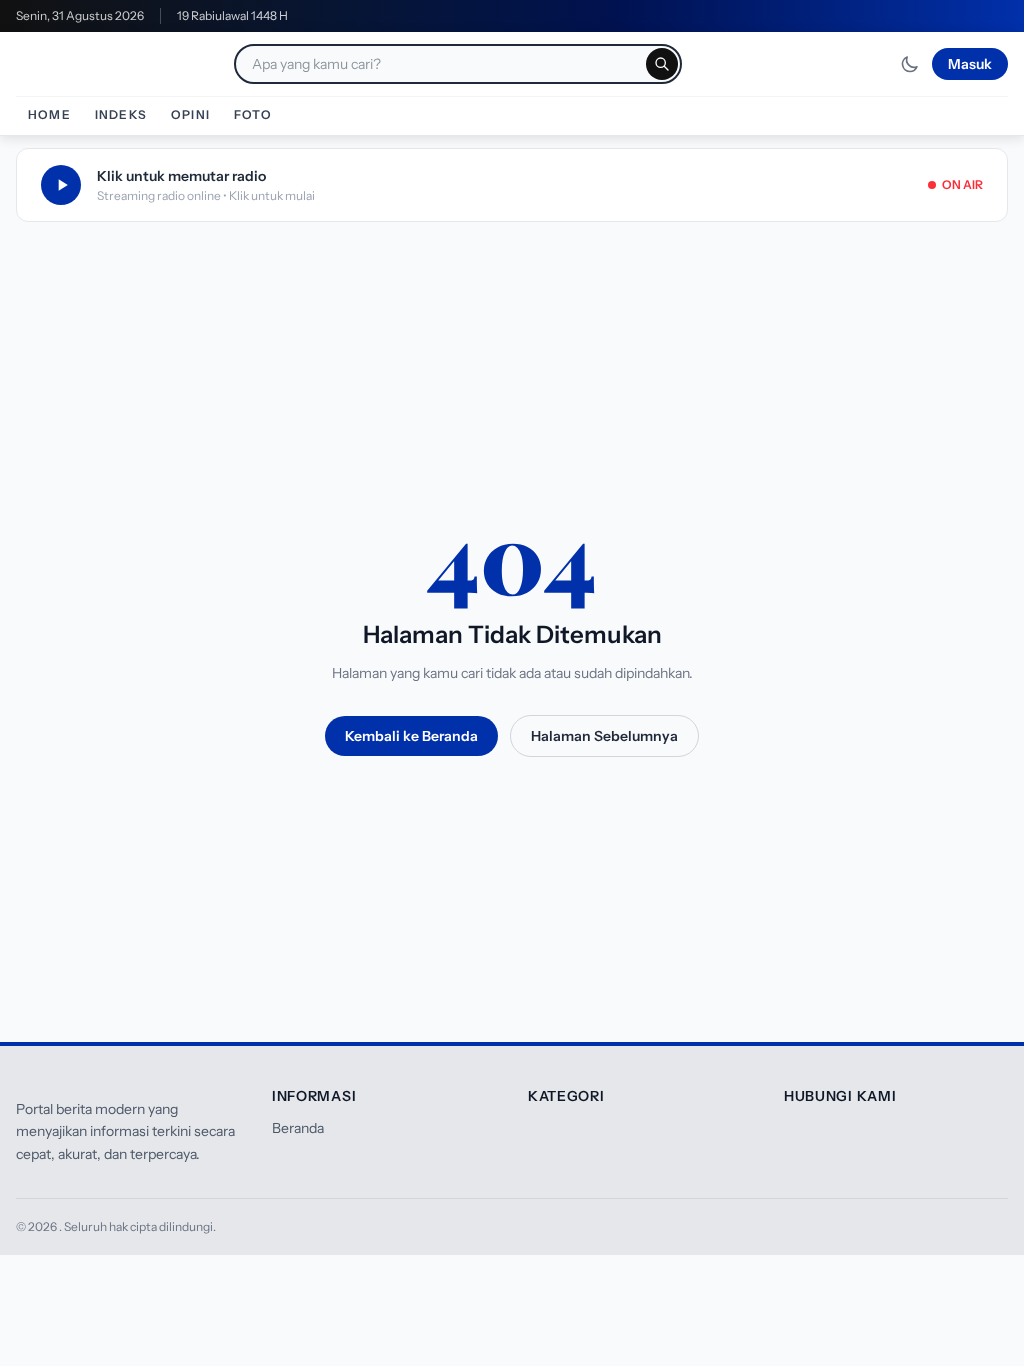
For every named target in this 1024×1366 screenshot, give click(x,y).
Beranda (298, 1128)
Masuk (970, 64)
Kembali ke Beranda (411, 736)
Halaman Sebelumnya (604, 736)
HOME (49, 114)
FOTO (253, 114)
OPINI (190, 114)
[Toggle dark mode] (910, 64)
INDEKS (121, 114)
